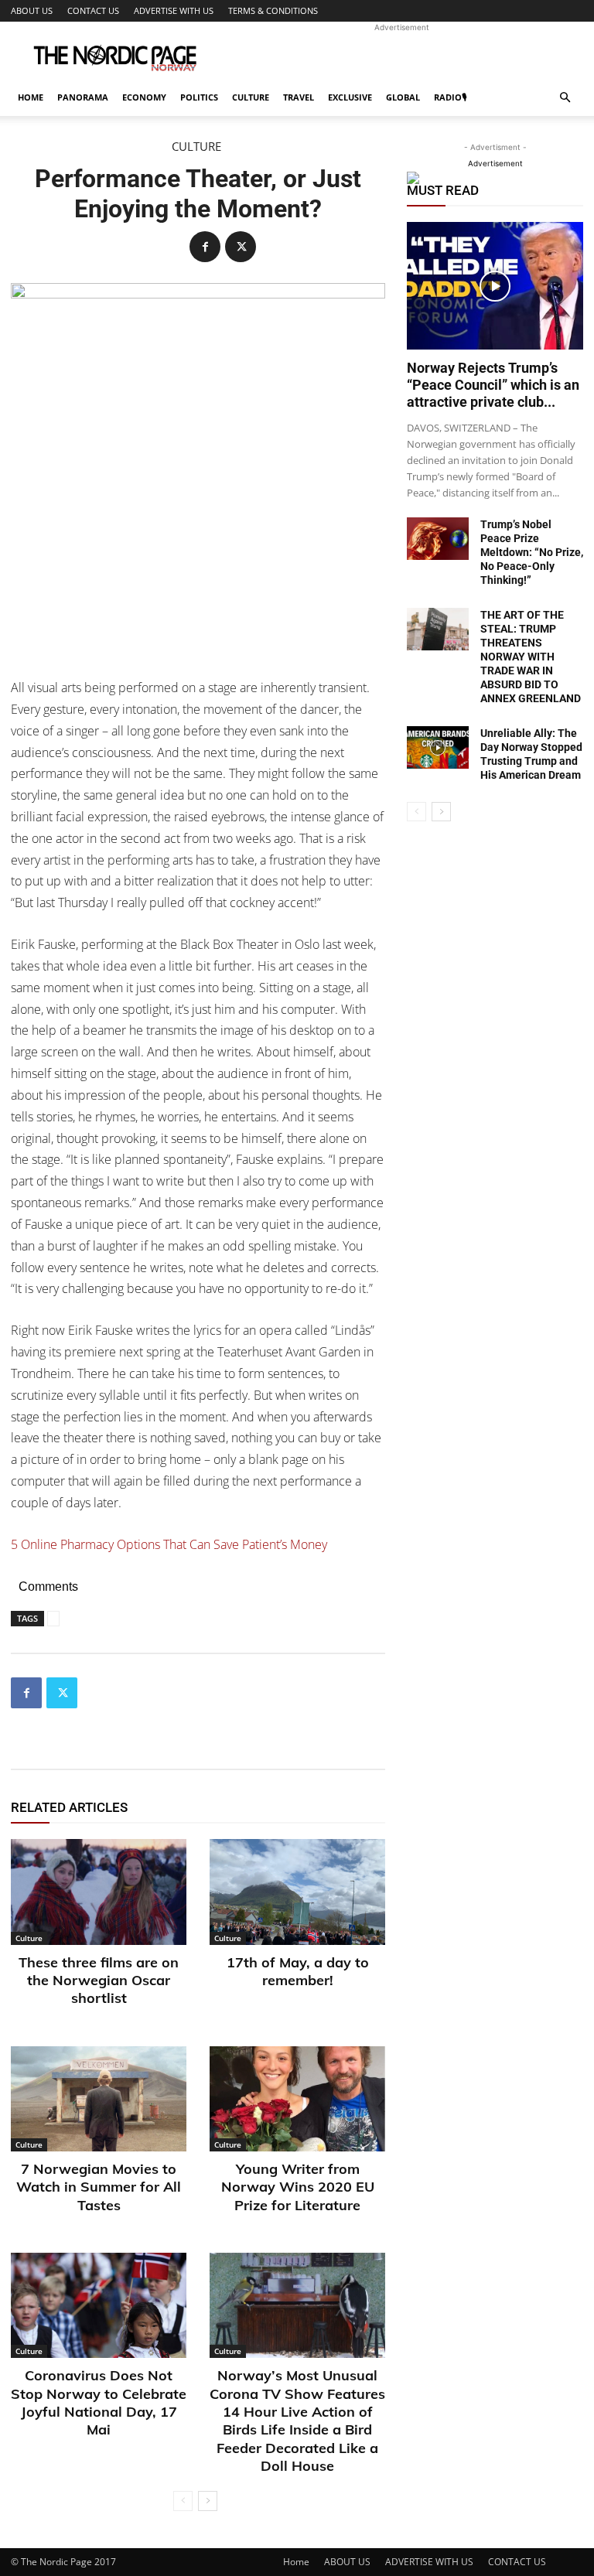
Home (31, 97)
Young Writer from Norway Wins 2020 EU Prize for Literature (298, 2187)
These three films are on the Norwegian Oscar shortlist (99, 1981)
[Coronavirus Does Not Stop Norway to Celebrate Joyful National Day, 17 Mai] (99, 2305)
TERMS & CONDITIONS (273, 10)
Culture (251, 97)
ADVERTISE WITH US (174, 10)
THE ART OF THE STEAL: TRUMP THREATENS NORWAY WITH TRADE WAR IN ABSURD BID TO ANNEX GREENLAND (531, 657)
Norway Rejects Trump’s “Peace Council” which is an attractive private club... (493, 385)
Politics (199, 97)
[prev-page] (183, 2501)
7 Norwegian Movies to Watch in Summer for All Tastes (99, 2187)
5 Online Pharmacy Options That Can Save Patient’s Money (169, 1544)
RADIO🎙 (450, 97)
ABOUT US (32, 10)
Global (403, 97)
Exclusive (350, 97)
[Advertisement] (401, 56)
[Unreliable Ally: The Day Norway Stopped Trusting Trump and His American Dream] (438, 747)
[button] (565, 98)
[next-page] (208, 2501)
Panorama (83, 97)
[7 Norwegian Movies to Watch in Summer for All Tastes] (99, 2099)
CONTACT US (93, 10)
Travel (299, 97)
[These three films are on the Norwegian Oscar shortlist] (99, 1892)
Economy (144, 97)
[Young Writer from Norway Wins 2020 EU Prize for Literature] (297, 2099)
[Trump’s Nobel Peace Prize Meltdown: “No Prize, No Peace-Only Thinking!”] (438, 539)
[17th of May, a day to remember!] (297, 1892)
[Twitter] (241, 247)
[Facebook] (205, 247)
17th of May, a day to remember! (298, 1971)
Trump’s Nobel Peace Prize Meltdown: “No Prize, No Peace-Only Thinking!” (532, 552)
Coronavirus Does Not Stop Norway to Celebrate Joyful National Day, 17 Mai (99, 2402)
